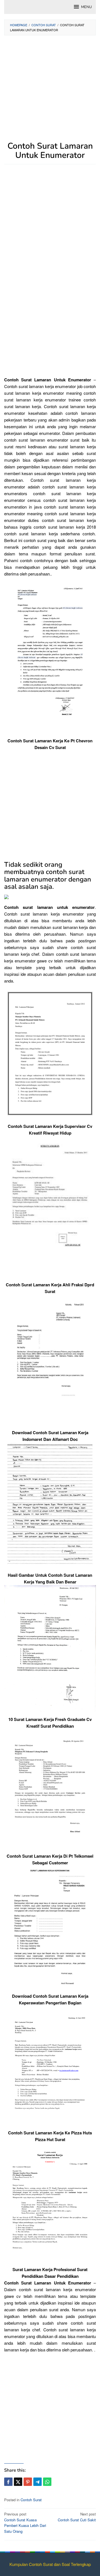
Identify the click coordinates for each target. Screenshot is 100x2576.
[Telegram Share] (37, 2482)
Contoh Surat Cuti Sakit (77, 2517)
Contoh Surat (31, 2500)
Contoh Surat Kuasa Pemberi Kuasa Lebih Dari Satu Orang (25, 2523)
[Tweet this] (18, 2482)
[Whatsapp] (47, 2482)
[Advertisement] (50, 91)
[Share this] (8, 2482)
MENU (86, 7)
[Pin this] (28, 2482)
